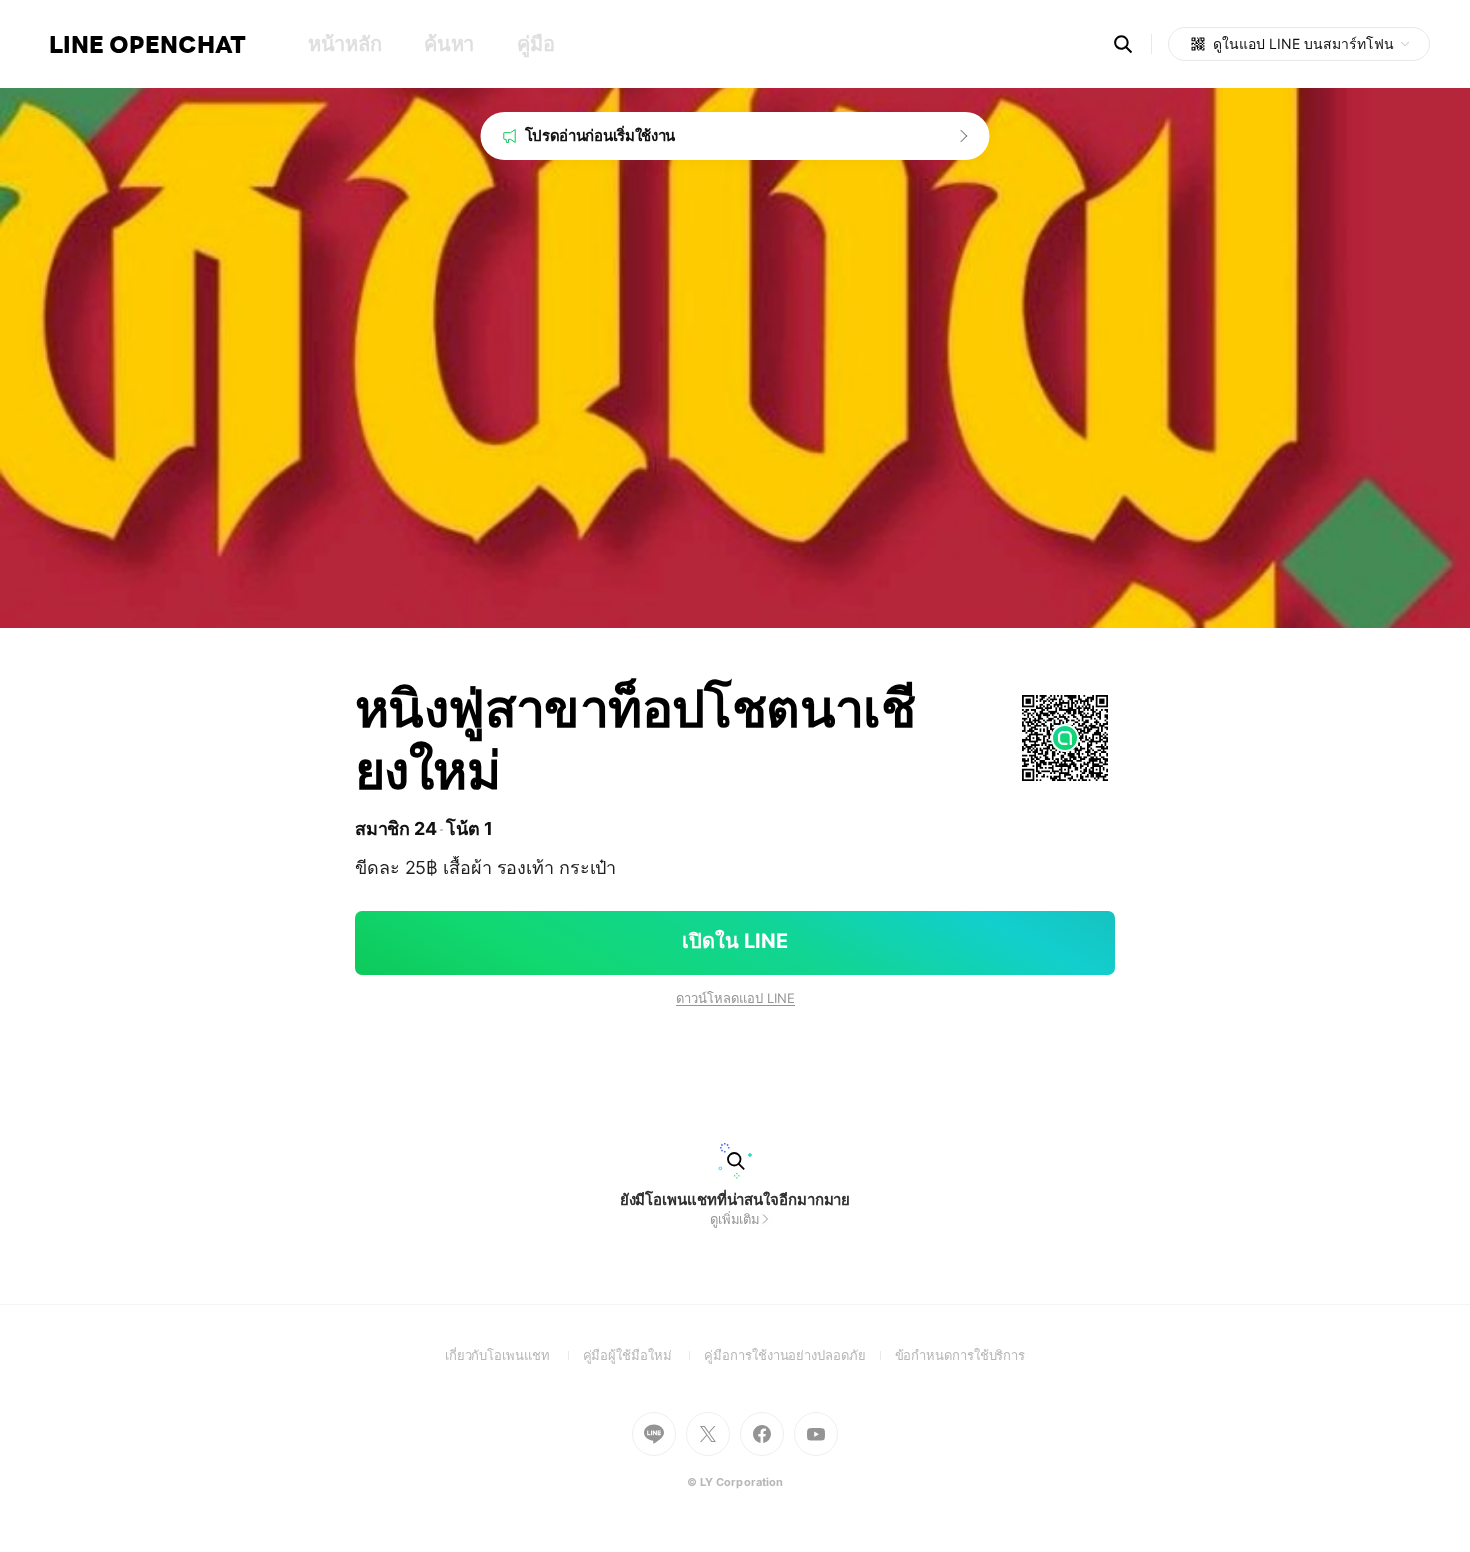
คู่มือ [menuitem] (535, 44)
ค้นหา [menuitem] (449, 44)
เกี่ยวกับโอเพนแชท (514, 1355)
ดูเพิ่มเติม (735, 1219)
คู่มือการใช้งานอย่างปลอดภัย (799, 1355)
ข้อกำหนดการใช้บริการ (960, 1355)
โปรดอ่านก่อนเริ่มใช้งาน (600, 135)
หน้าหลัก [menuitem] (344, 44)
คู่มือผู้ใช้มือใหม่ (644, 1355)
